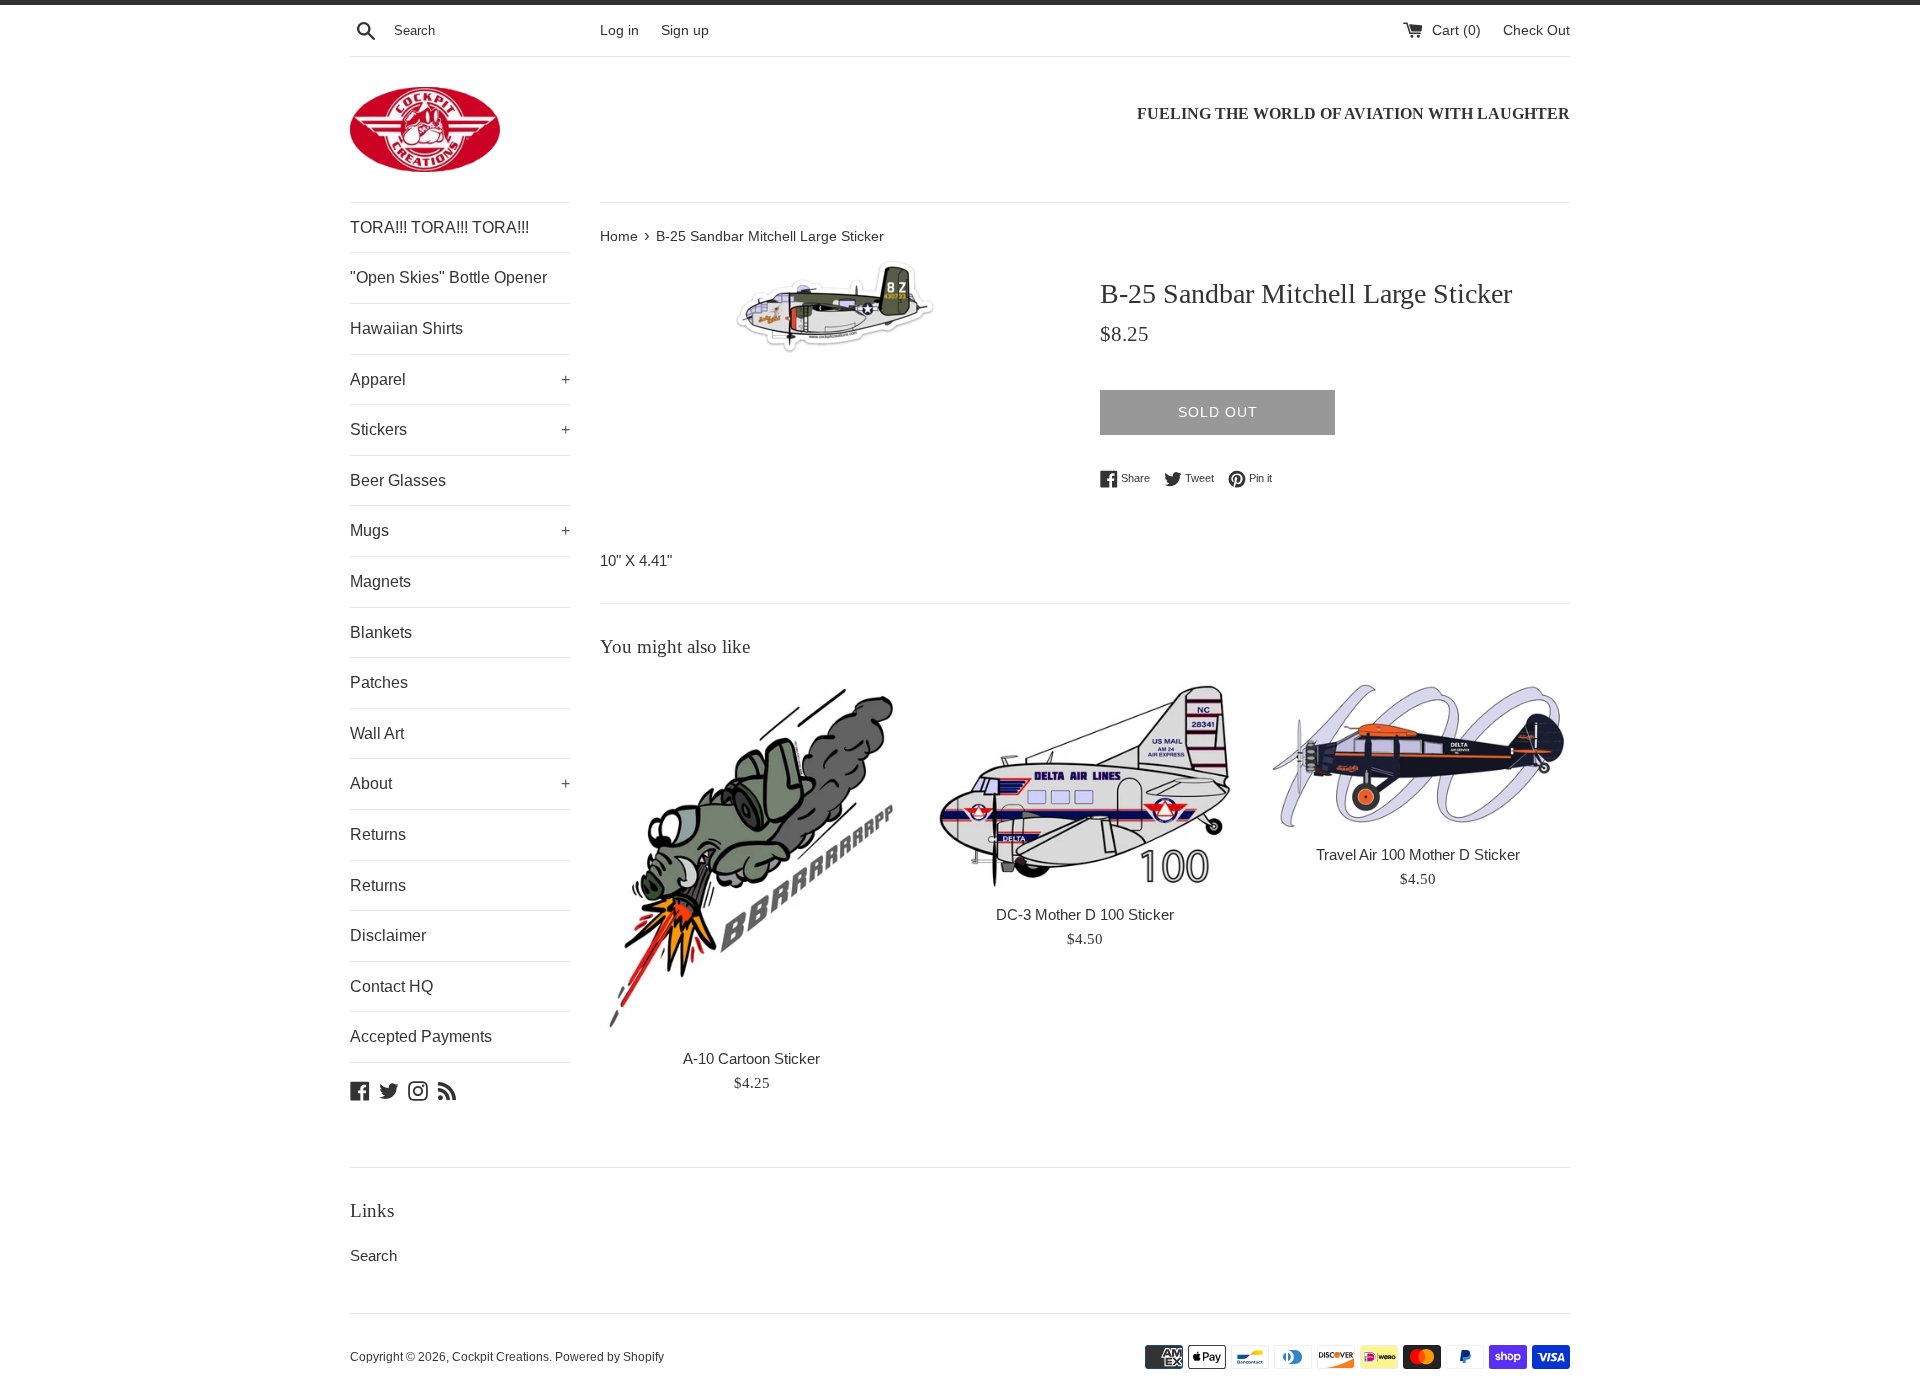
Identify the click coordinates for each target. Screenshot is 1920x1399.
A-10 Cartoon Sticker (751, 1058)
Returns (378, 834)
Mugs (460, 530)
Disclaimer (388, 935)
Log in (619, 30)
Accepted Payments (421, 1036)
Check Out (1536, 30)
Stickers (460, 429)
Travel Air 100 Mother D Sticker (1418, 854)
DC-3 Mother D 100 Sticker (1085, 914)
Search (373, 1255)
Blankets (381, 632)
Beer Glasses (398, 480)
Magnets (380, 581)
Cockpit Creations (500, 1357)
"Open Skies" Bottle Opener (448, 277)
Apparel (460, 379)
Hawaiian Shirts (406, 328)
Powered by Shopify (609, 1357)
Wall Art (377, 733)
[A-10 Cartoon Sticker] (751, 858)
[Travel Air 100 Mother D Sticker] (1418, 756)
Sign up (685, 30)
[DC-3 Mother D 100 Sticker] (1084, 786)
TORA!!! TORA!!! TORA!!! (439, 227)
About (460, 783)
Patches (379, 682)
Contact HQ (391, 986)
